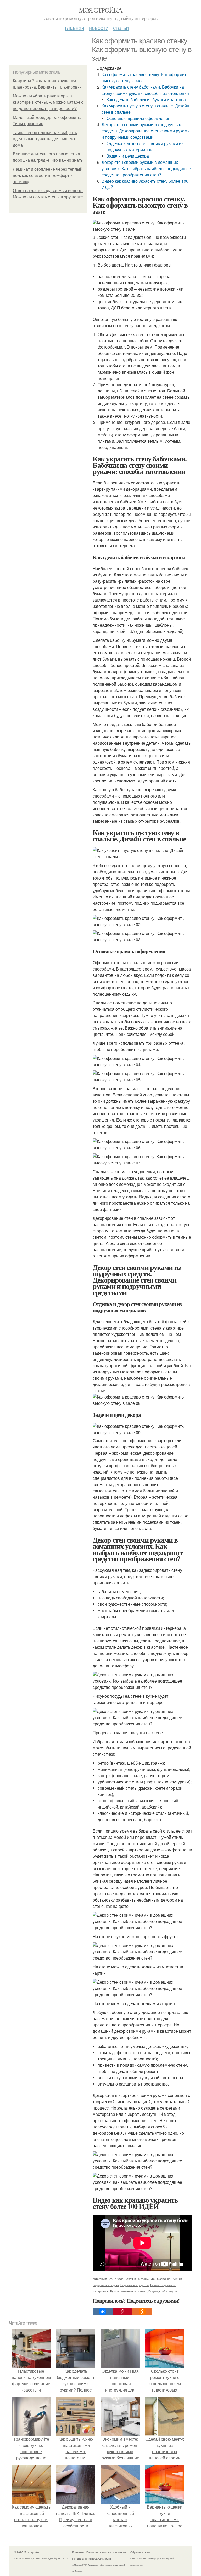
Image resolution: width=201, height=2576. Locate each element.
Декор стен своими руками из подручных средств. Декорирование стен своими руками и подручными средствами (146, 131)
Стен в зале (115, 2279)
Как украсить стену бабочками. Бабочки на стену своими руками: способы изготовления (145, 90)
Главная (75, 28)
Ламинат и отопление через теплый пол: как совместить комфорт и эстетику (48, 175)
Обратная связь (140, 2552)
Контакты (78, 2552)
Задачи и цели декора (128, 156)
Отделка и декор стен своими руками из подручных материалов (145, 146)
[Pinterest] (122, 2312)
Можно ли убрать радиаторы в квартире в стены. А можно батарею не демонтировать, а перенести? (48, 102)
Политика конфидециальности (92, 2558)
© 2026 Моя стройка (27, 2552)
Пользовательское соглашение (106, 2552)
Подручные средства (135, 2285)
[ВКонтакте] (103, 2312)
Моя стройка (100, 10)
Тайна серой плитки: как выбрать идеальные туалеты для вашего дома (45, 139)
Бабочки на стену (136, 2279)
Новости (99, 28)
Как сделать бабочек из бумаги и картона (146, 99)
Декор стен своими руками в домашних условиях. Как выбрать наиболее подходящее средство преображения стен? (146, 168)
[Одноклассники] (142, 2312)
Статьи (121, 28)
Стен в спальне (160, 2279)
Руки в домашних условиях (129, 2291)
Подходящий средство (163, 2291)
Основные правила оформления (138, 118)
